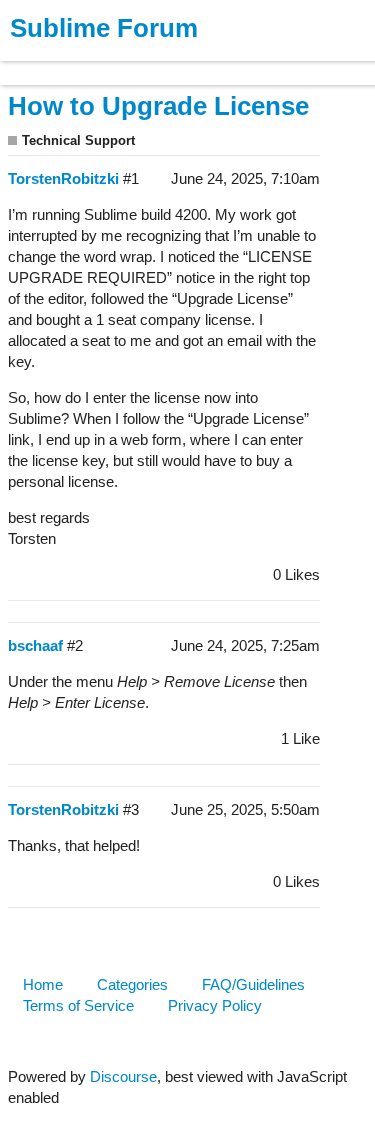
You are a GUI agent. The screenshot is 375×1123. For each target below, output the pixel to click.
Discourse (123, 1076)
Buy (129, 63)
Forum (275, 63)
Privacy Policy (215, 1005)
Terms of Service (78, 1005)
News (210, 63)
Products (61, 63)
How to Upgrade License (158, 106)
